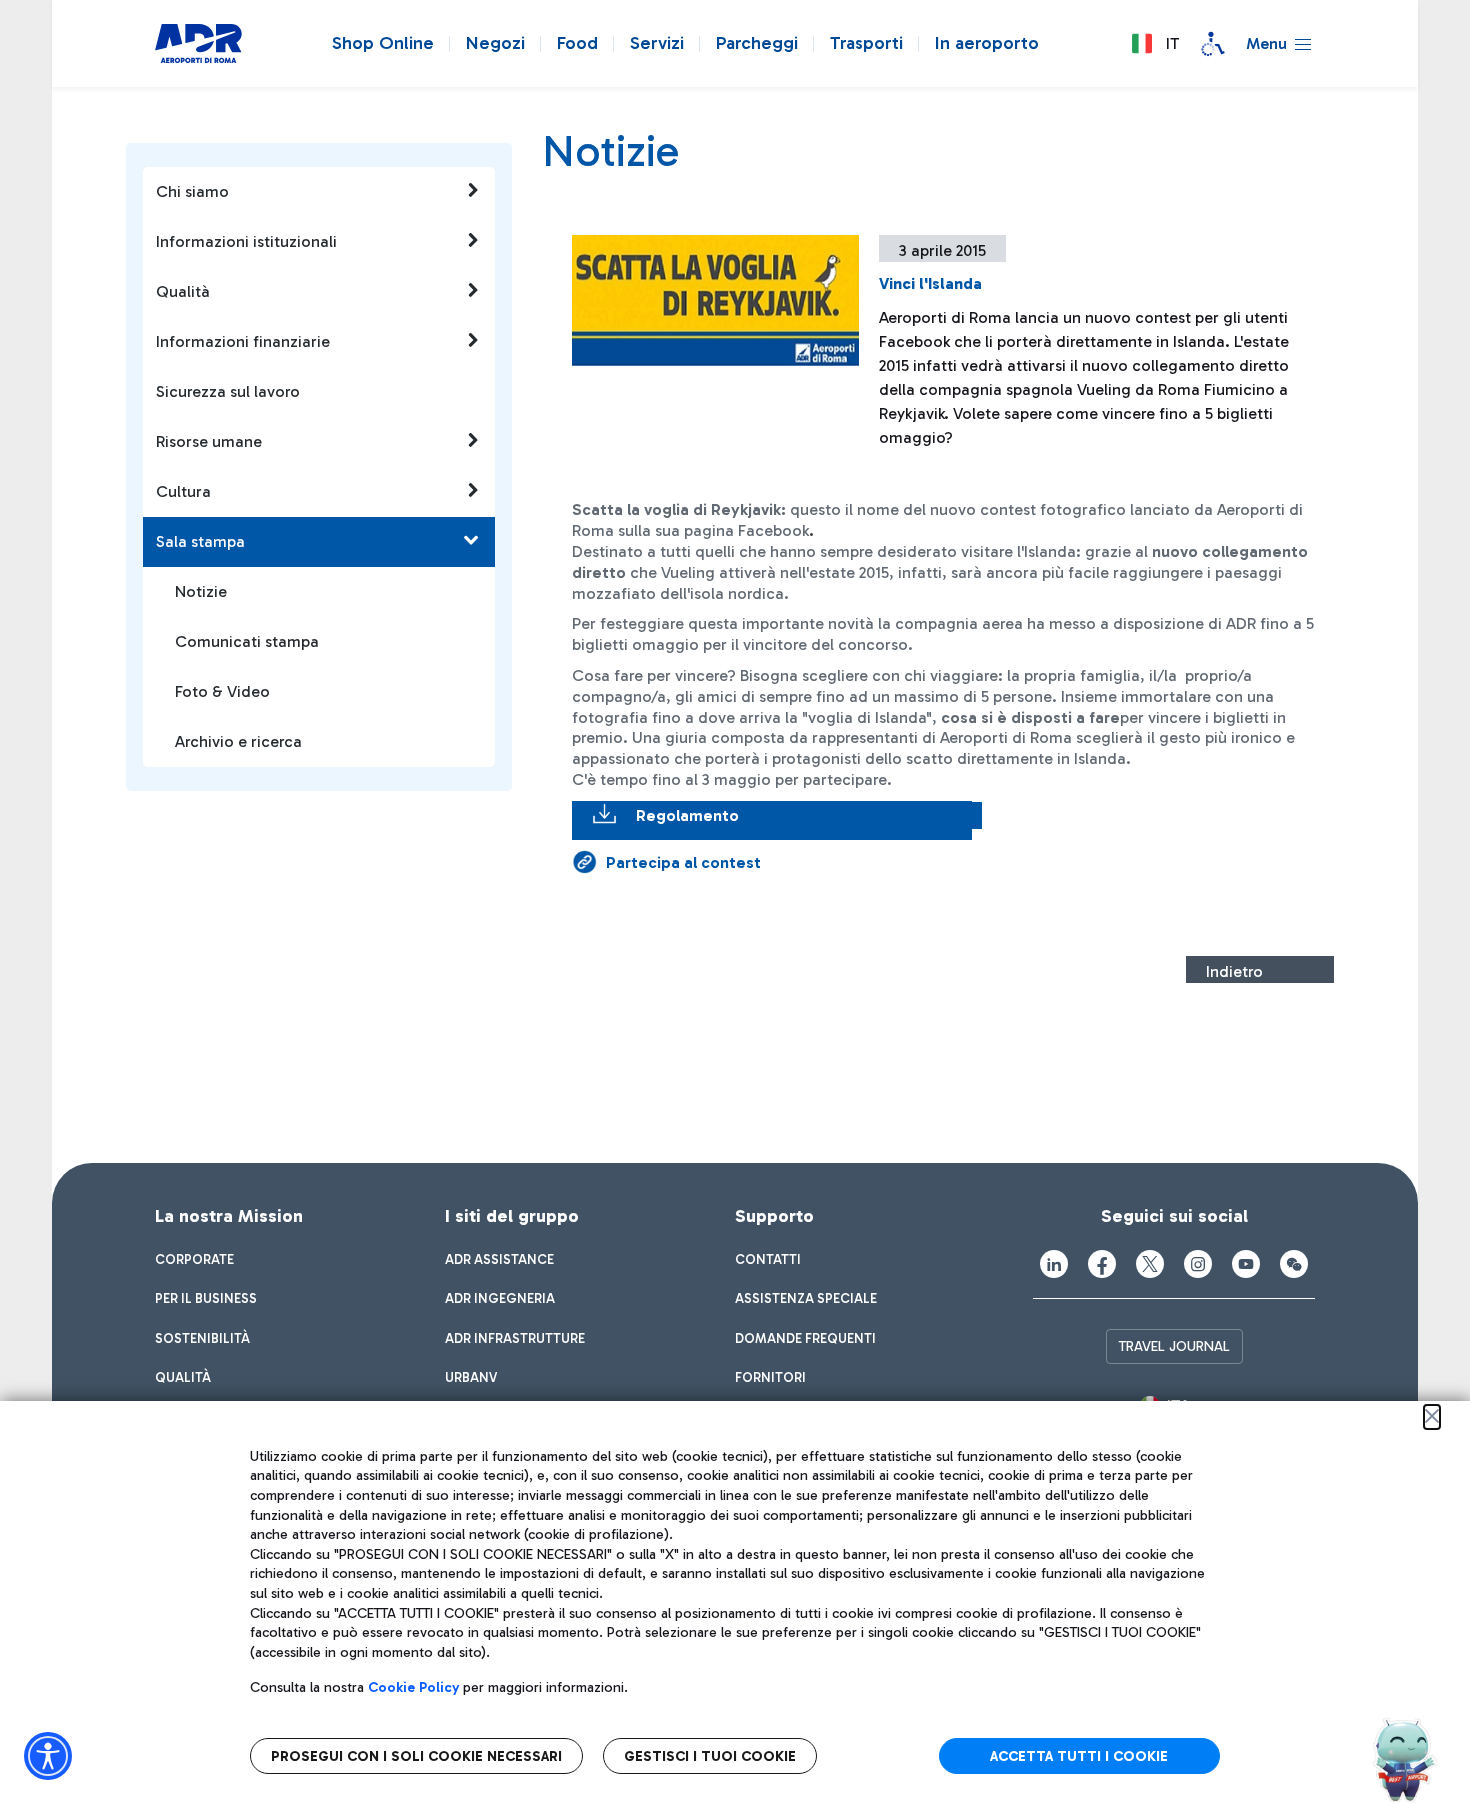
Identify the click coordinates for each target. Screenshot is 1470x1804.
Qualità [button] (183, 291)
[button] (1155, 44)
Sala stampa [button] (200, 541)
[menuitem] (194, 1260)
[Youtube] (1246, 1264)
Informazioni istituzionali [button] (246, 241)
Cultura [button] (183, 491)
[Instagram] (1198, 1264)
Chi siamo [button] (192, 191)
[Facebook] (1102, 1264)
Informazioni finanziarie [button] (243, 341)
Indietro (1234, 971)
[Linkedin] (1054, 1264)
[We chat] (1294, 1264)
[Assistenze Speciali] (1213, 44)
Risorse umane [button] (209, 441)
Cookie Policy (413, 1687)
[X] (1150, 1264)
